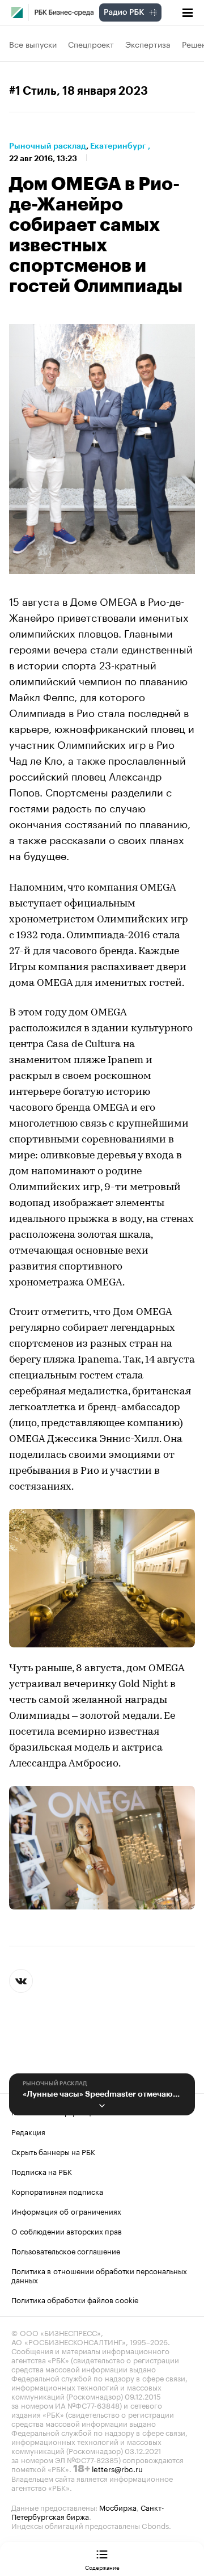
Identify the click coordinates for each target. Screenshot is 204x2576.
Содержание (102, 2567)
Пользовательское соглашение (66, 2250)
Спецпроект (91, 44)
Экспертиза (148, 44)
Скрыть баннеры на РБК (53, 2151)
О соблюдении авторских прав (67, 2231)
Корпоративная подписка (57, 2191)
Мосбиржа (118, 2507)
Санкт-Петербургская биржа (88, 2511)
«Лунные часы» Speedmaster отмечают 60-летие (102, 2094)
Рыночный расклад (48, 146)
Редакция (28, 2131)
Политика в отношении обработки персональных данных (99, 2275)
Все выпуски (33, 44)
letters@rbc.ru (117, 2468)
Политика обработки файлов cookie (75, 2299)
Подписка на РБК (42, 2171)
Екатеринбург (118, 146)
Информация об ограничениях (66, 2211)
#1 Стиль (33, 91)
